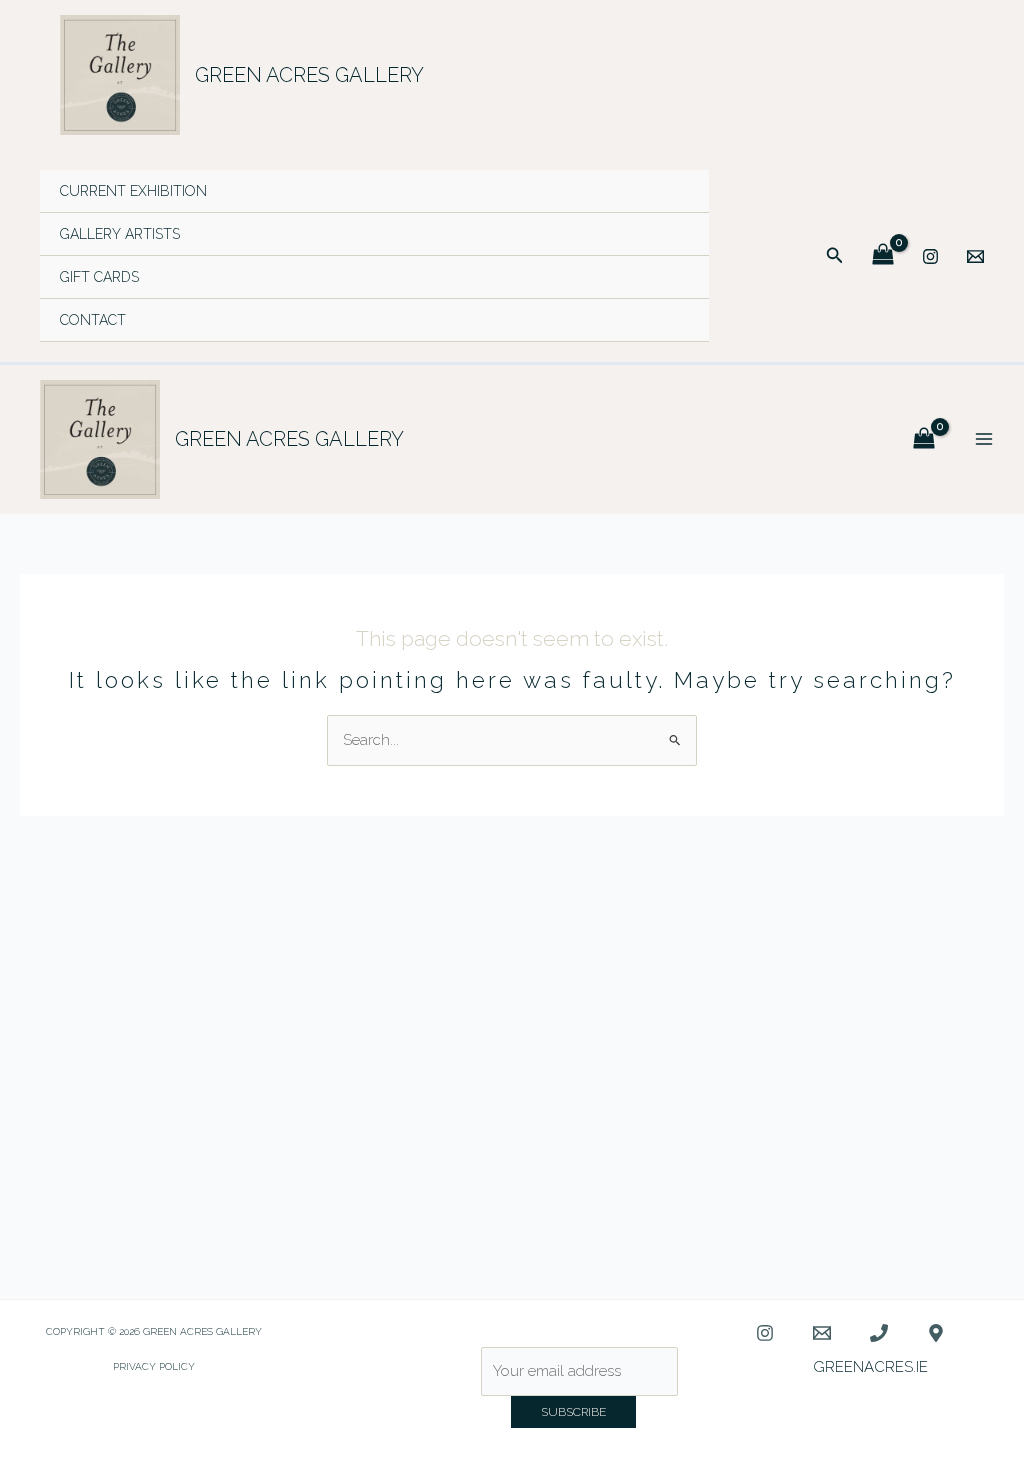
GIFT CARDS (99, 277)
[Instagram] (930, 256)
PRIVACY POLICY (154, 1366)
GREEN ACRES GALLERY (309, 75)
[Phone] (879, 1333)
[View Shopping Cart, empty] (883, 255)
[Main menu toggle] (983, 439)
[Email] (975, 256)
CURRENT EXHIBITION (133, 191)
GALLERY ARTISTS (120, 234)
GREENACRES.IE (870, 1367)
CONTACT (93, 320)
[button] (835, 255)
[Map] (936, 1333)
